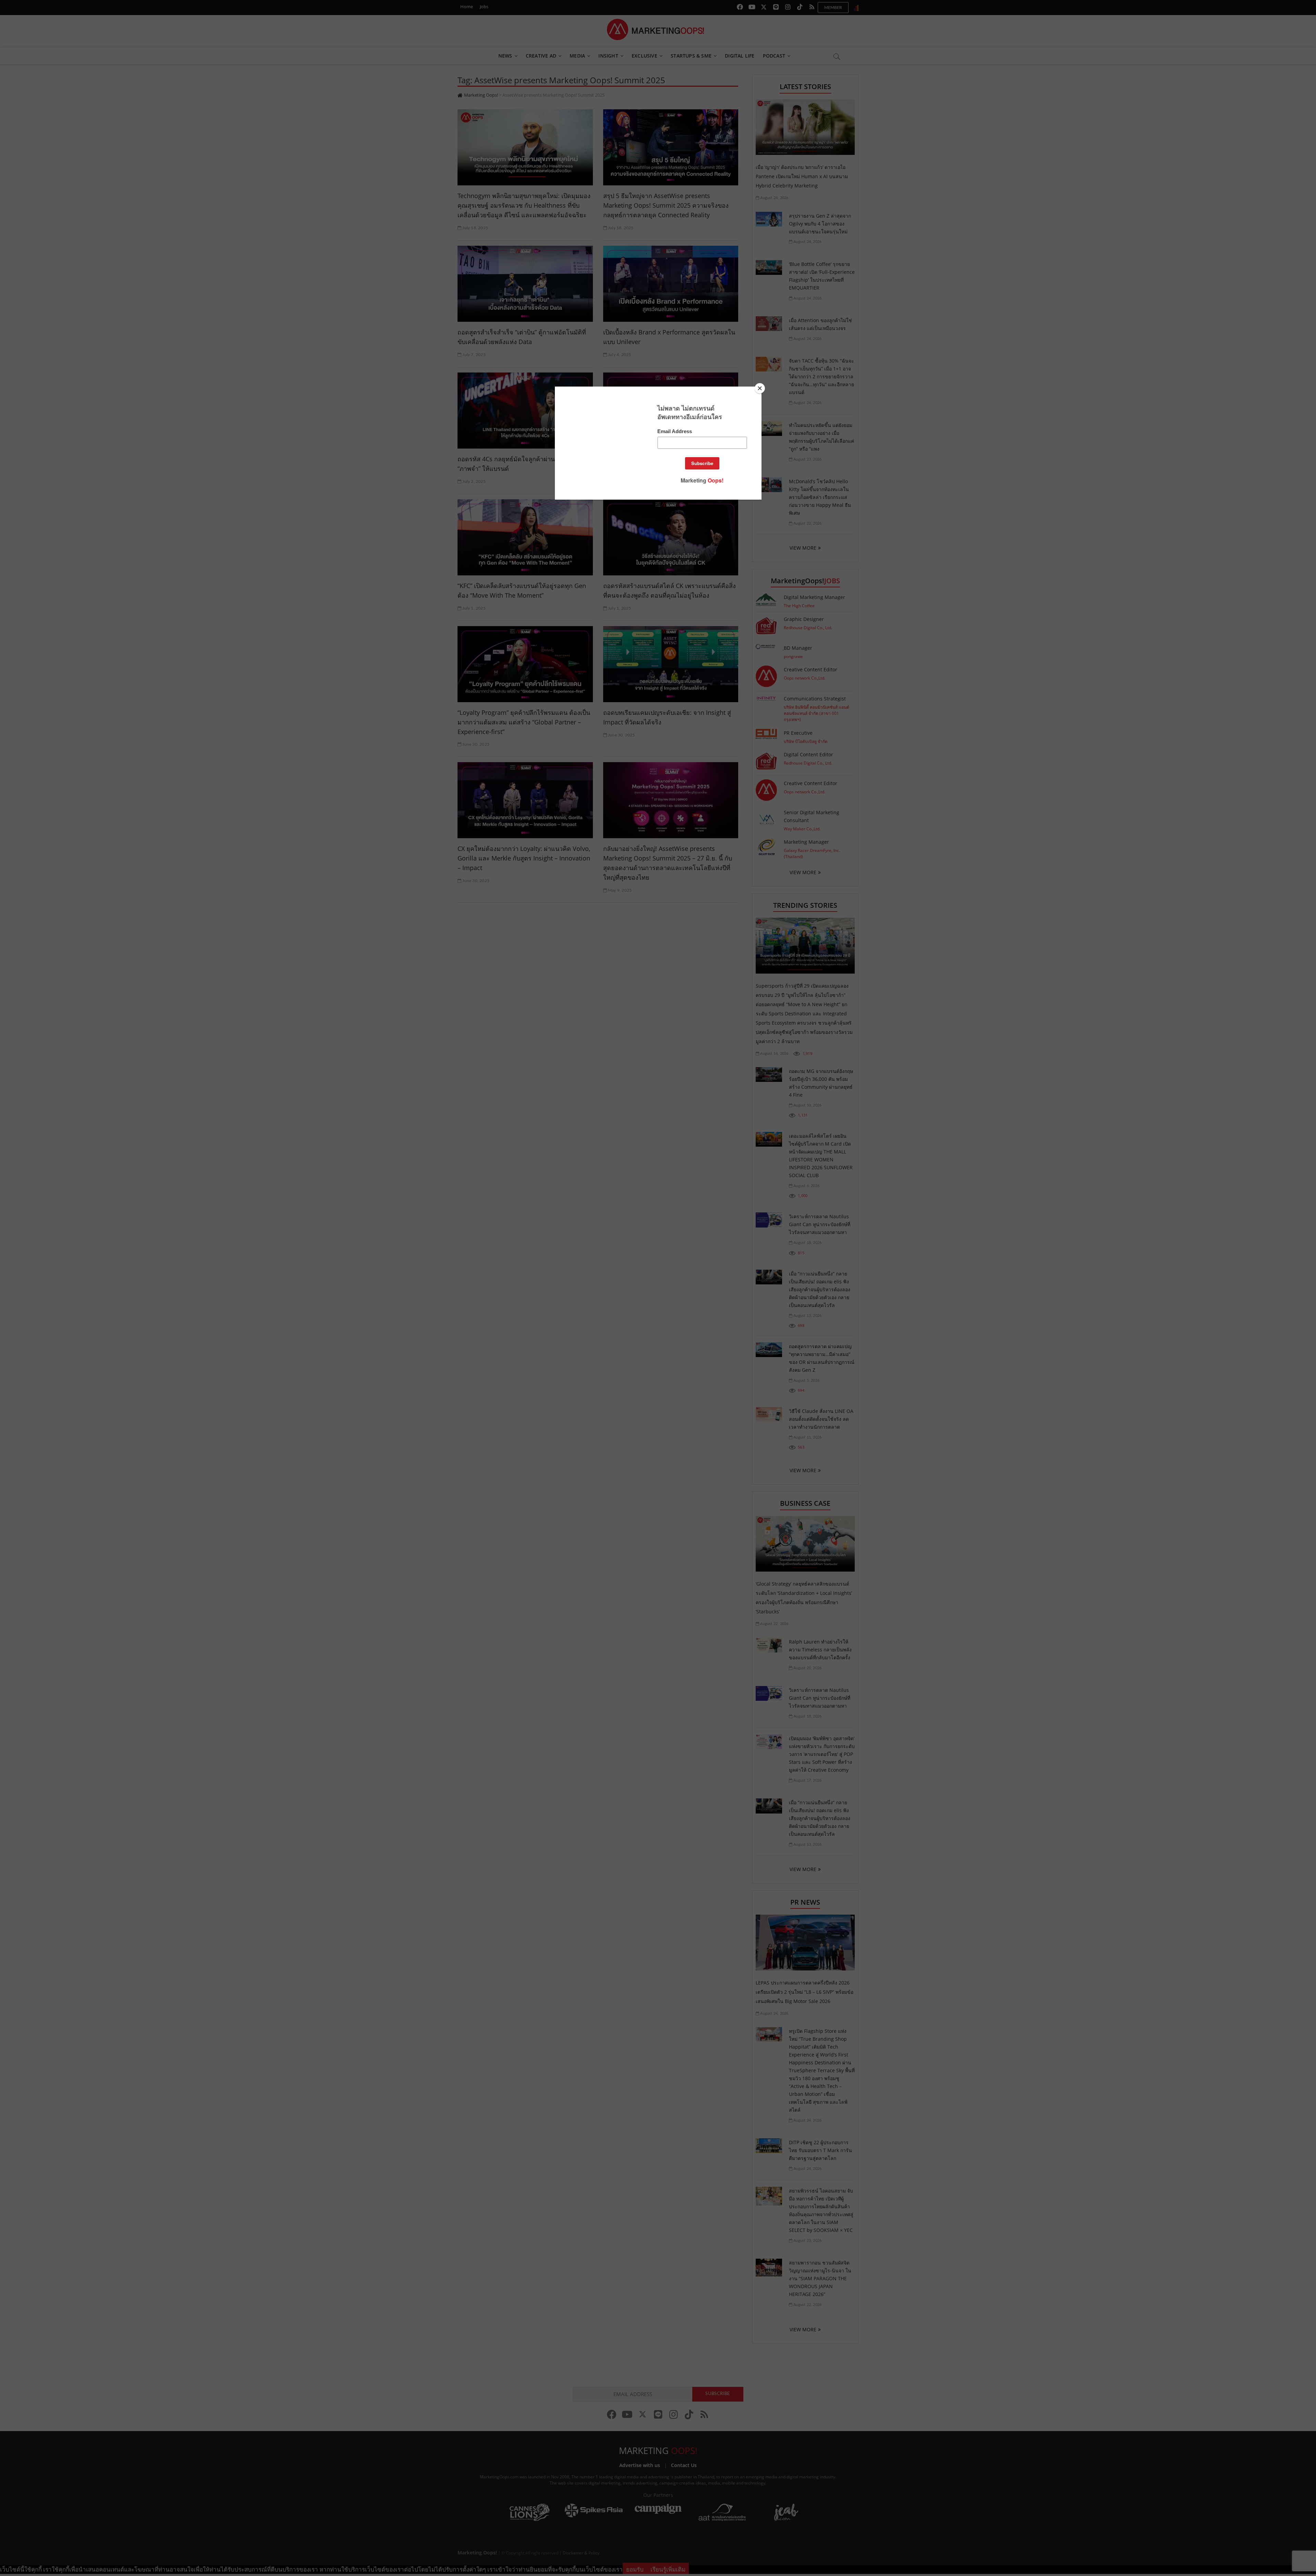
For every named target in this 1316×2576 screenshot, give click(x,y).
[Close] (760, 388)
